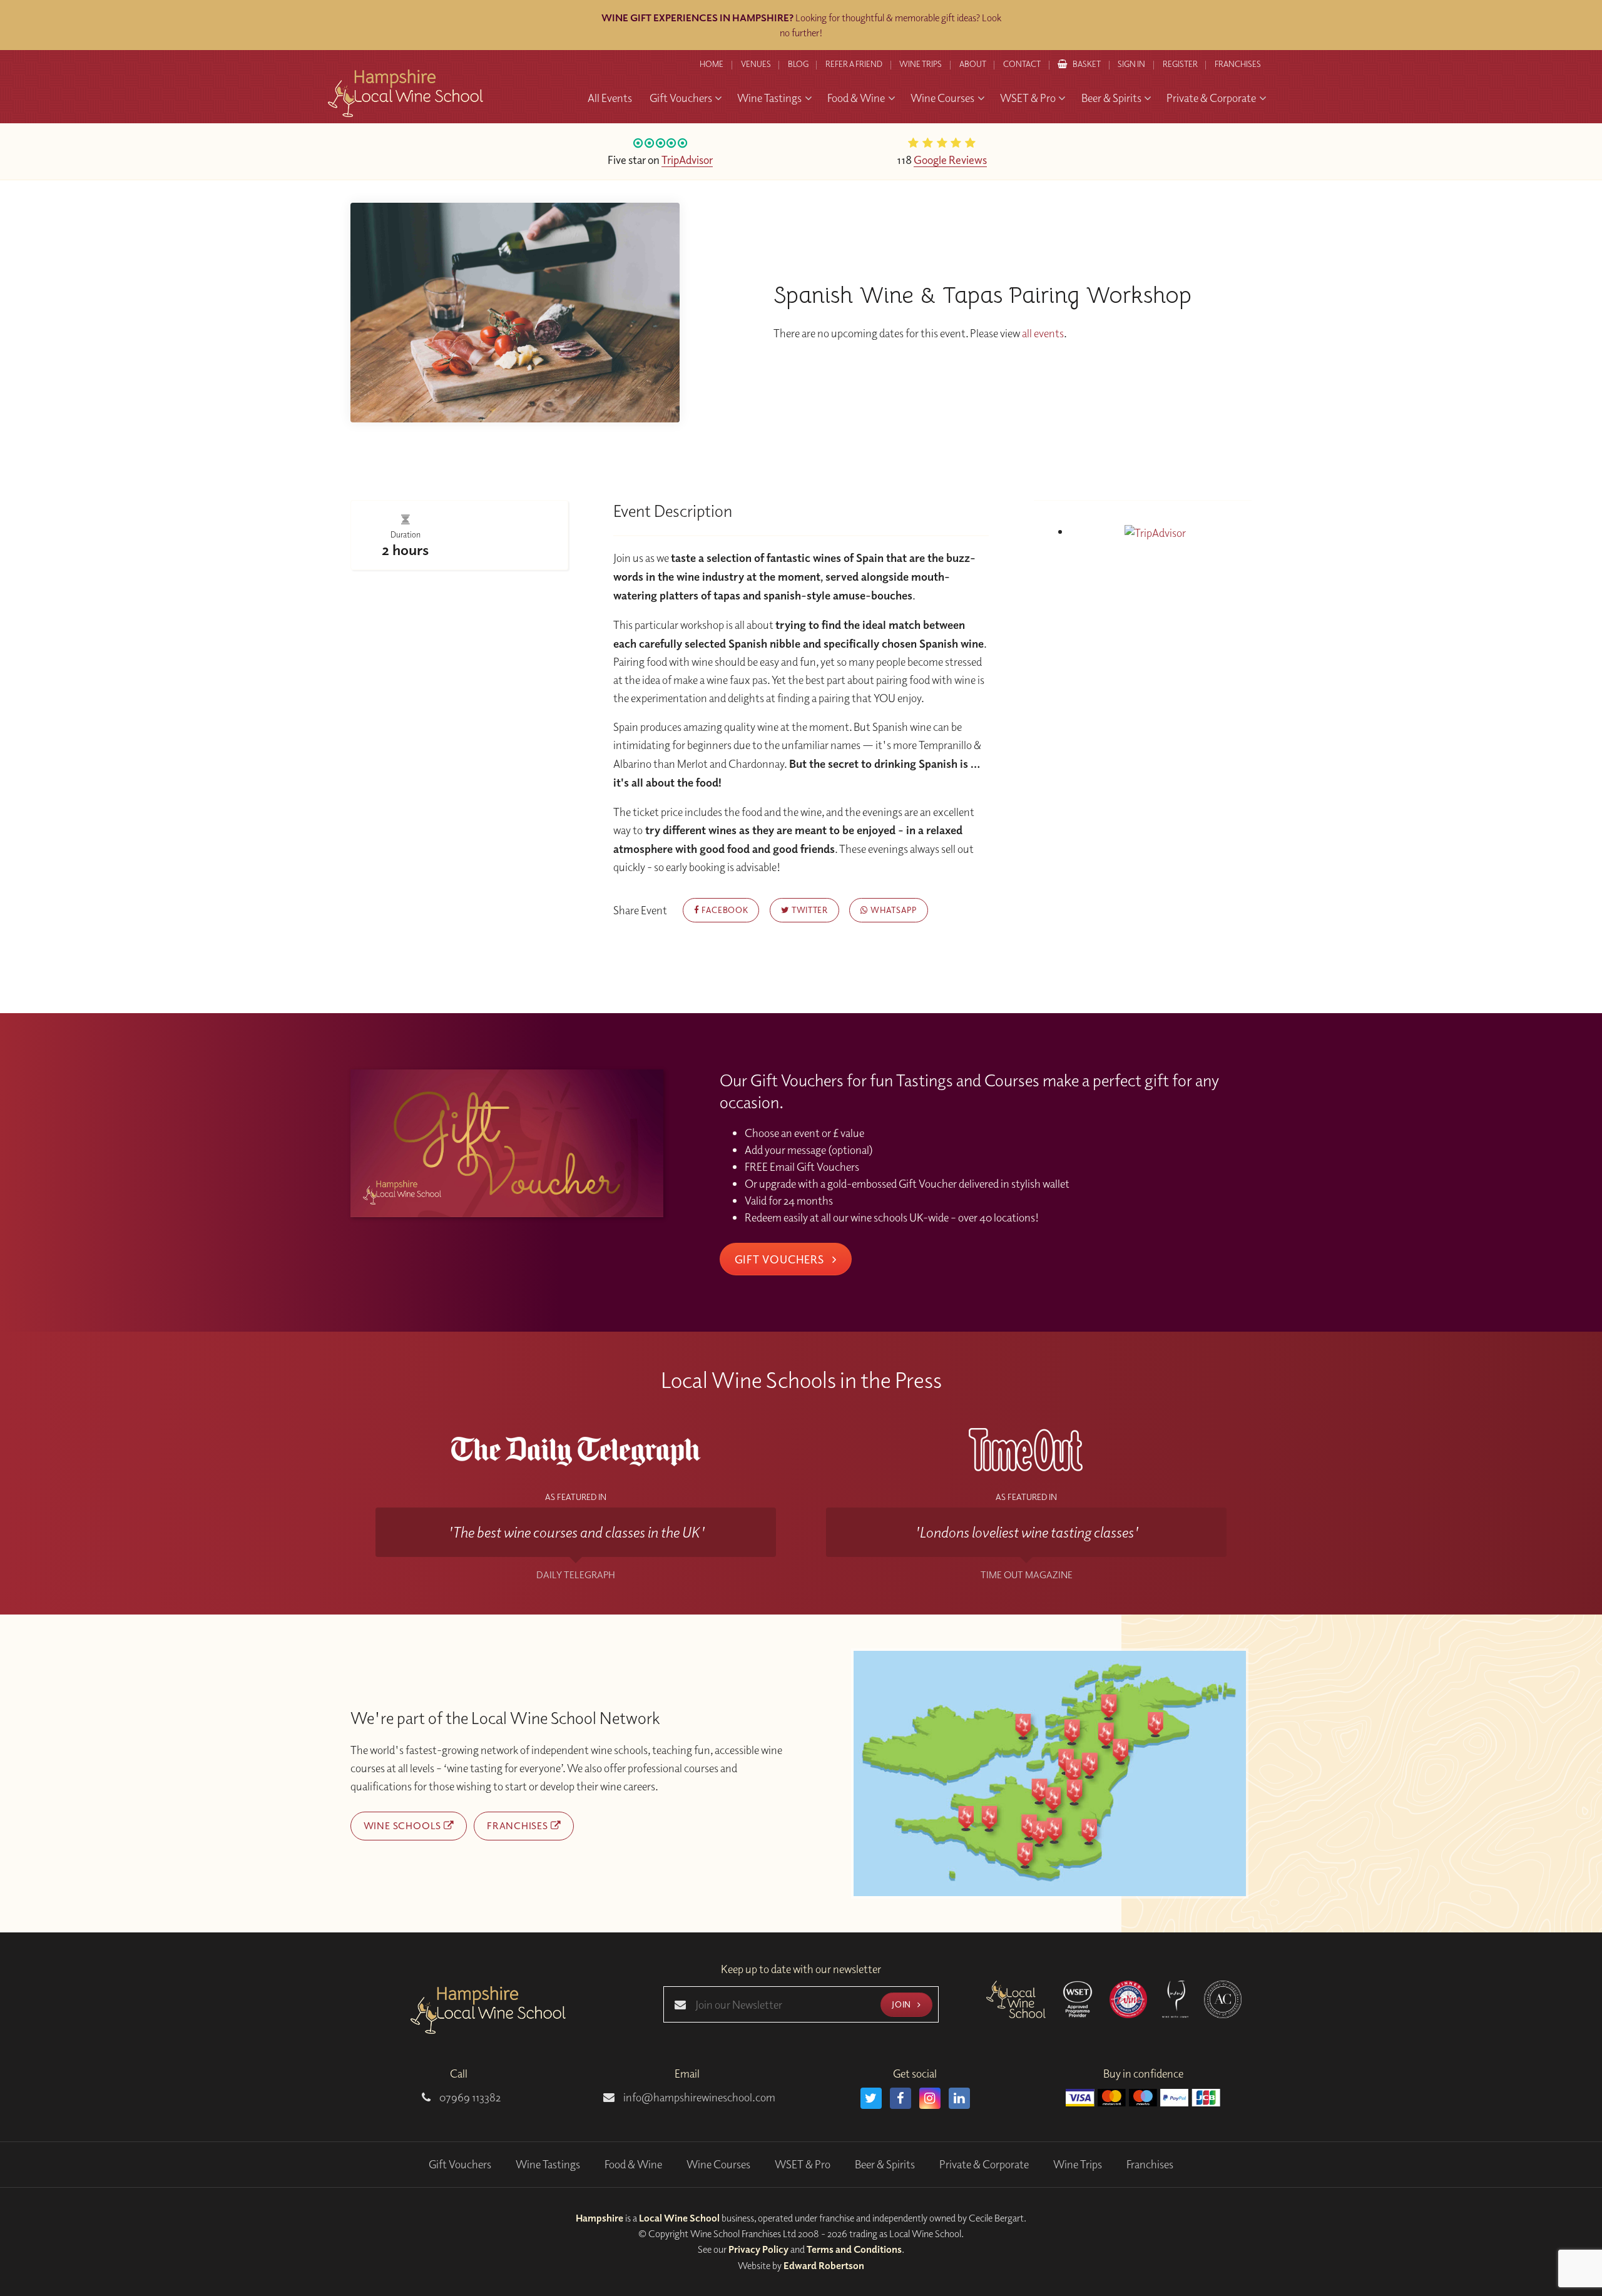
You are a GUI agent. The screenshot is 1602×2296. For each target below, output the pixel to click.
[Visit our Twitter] (871, 2098)
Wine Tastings (548, 2164)
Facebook (723, 910)
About (973, 64)
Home (712, 64)
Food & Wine (633, 2164)
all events (1043, 333)
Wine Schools (404, 1825)
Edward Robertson (824, 2265)
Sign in (1131, 64)
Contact (1022, 64)
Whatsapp (893, 910)
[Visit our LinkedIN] (959, 2098)
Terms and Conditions (854, 2249)
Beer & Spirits (885, 2164)
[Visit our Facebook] (900, 2098)
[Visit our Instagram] (930, 2098)
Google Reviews (950, 160)
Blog (798, 64)
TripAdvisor (687, 160)
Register (1180, 64)
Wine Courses (718, 2164)
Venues (756, 64)
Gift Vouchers (781, 1259)
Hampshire (599, 2218)
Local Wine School (679, 2218)
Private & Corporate (984, 2164)
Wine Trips (1078, 2164)
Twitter (808, 910)
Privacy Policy (758, 2249)
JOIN (902, 2004)
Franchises (1238, 64)
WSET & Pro (803, 2164)
